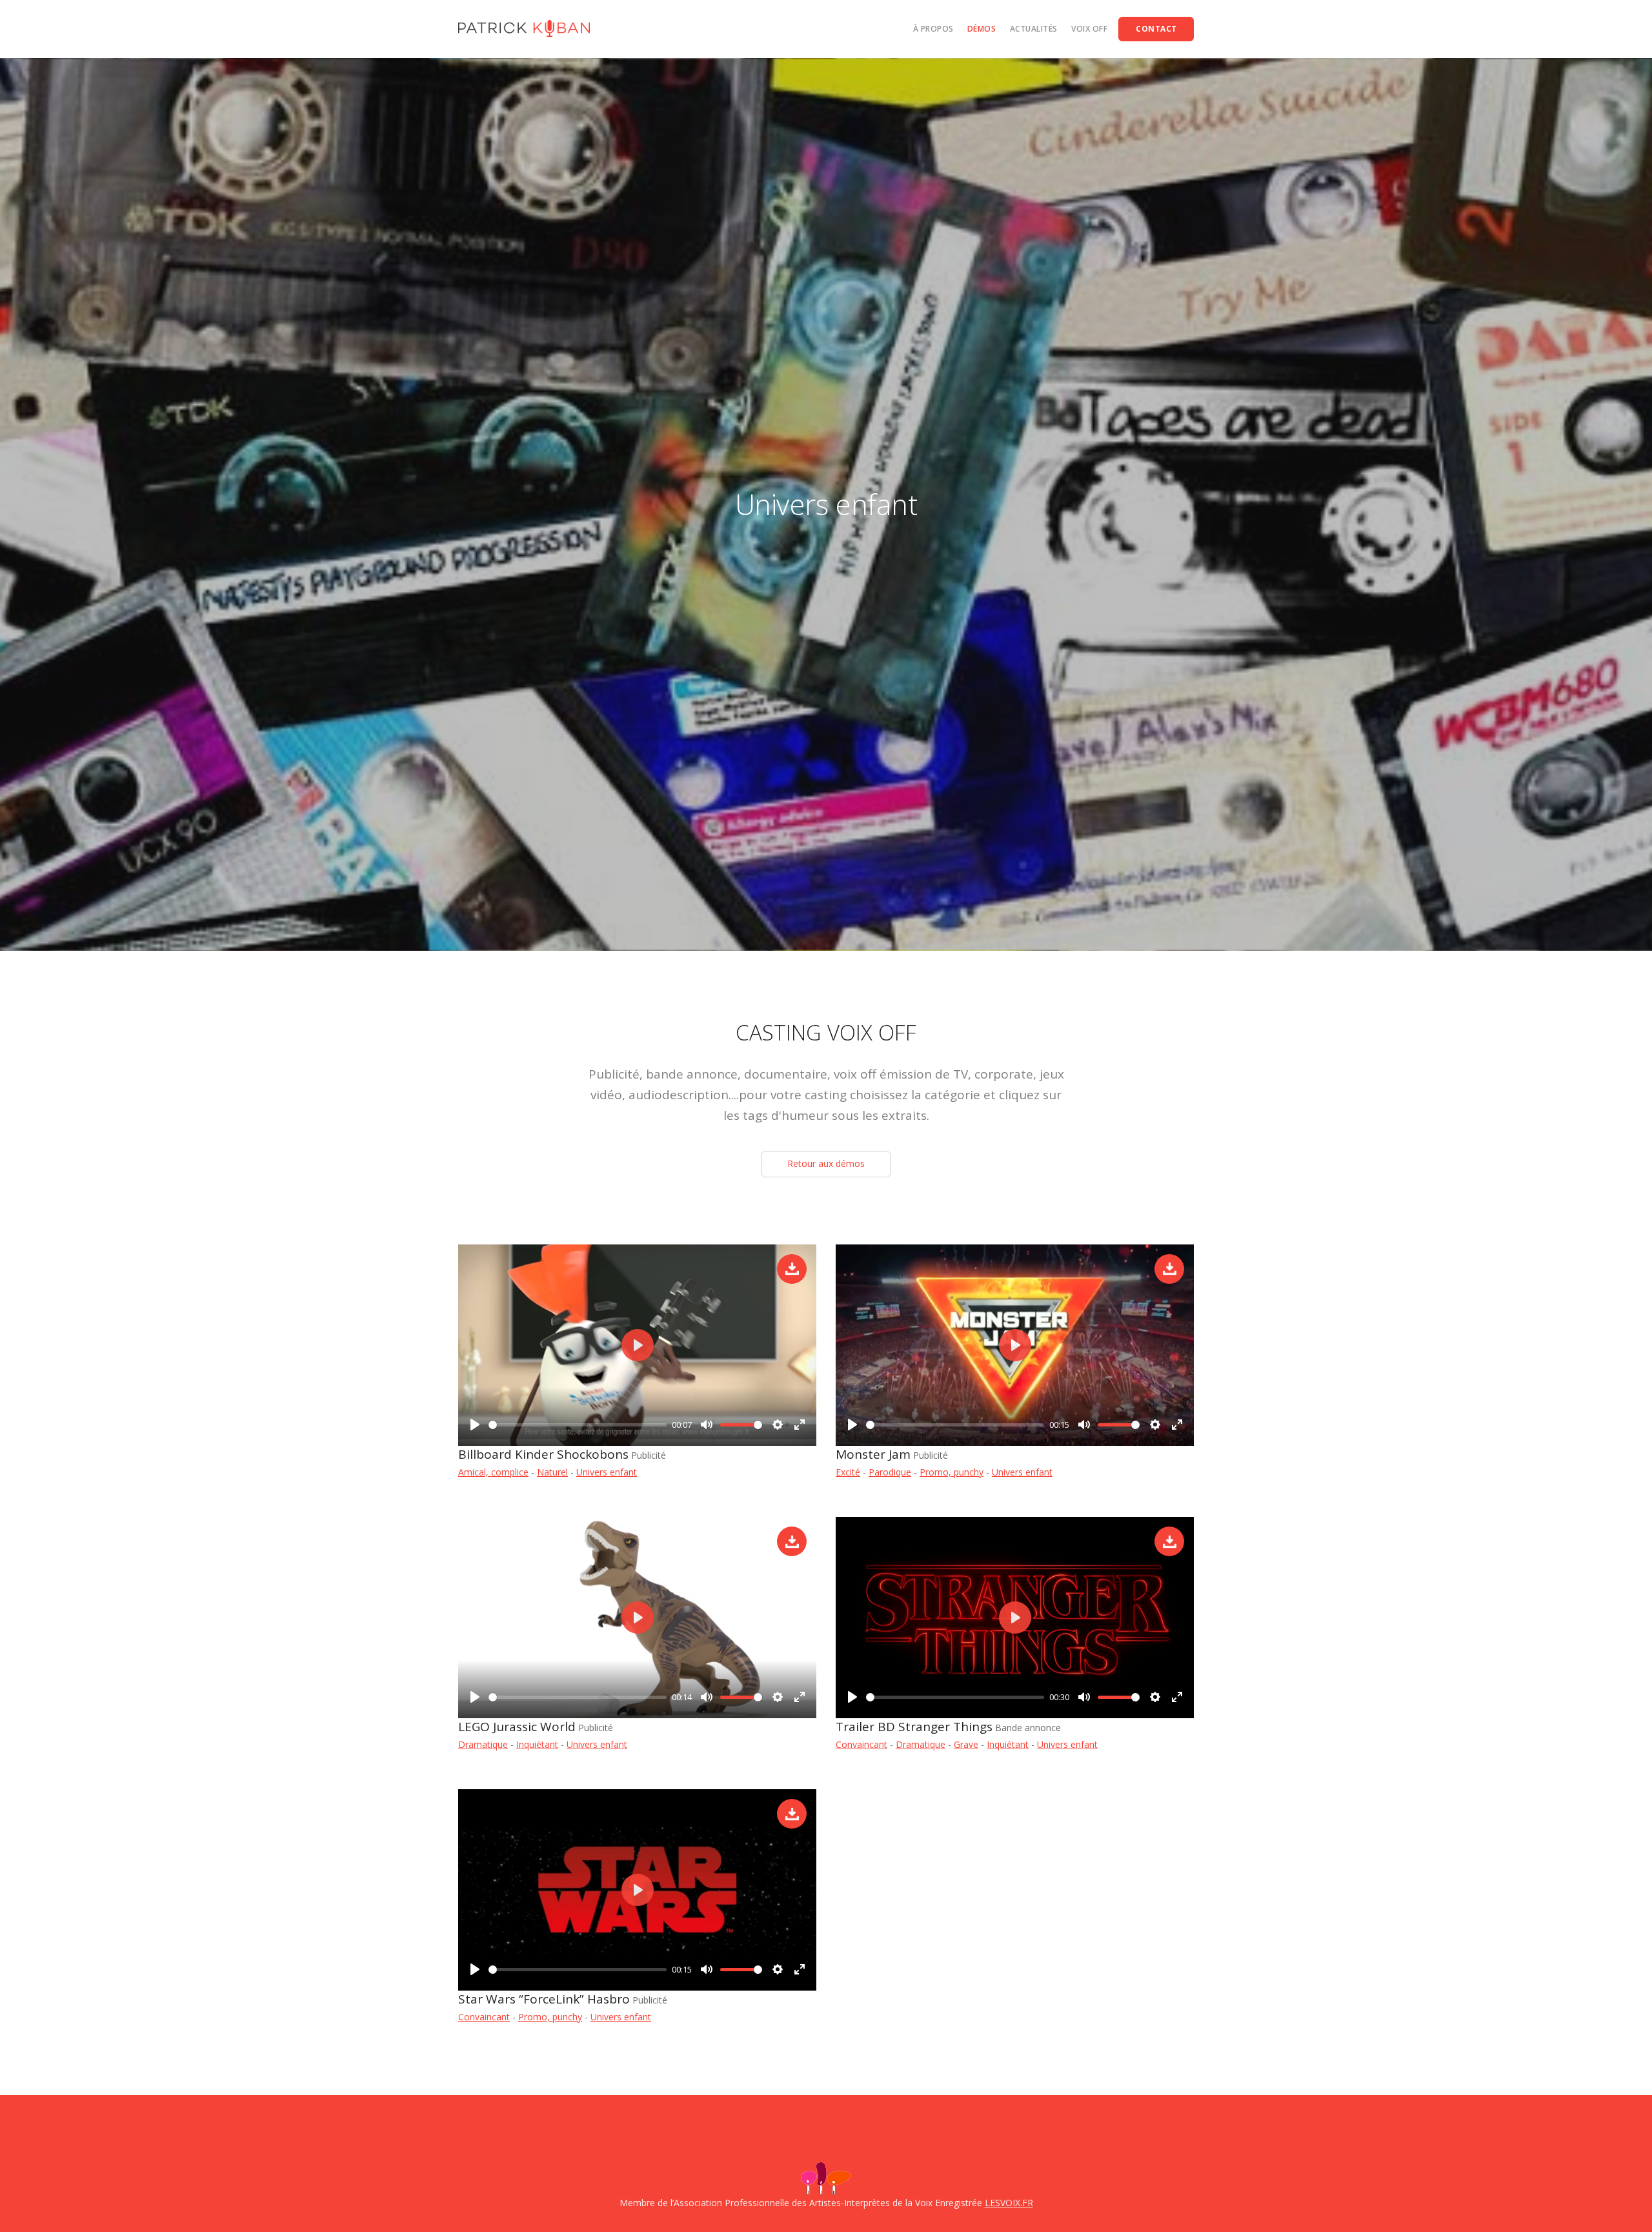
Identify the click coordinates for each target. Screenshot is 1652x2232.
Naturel (552, 1472)
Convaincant (861, 1744)
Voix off (1089, 29)
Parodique (890, 1472)
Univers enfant (607, 1472)
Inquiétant (537, 1744)
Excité (848, 1472)
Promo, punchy (952, 1472)
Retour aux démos (826, 1163)
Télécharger (792, 1269)
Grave (966, 1744)
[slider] (578, 1425)
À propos (933, 29)
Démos (982, 29)
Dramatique (483, 1744)
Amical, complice (493, 1472)
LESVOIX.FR (1009, 2203)
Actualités (1034, 29)
